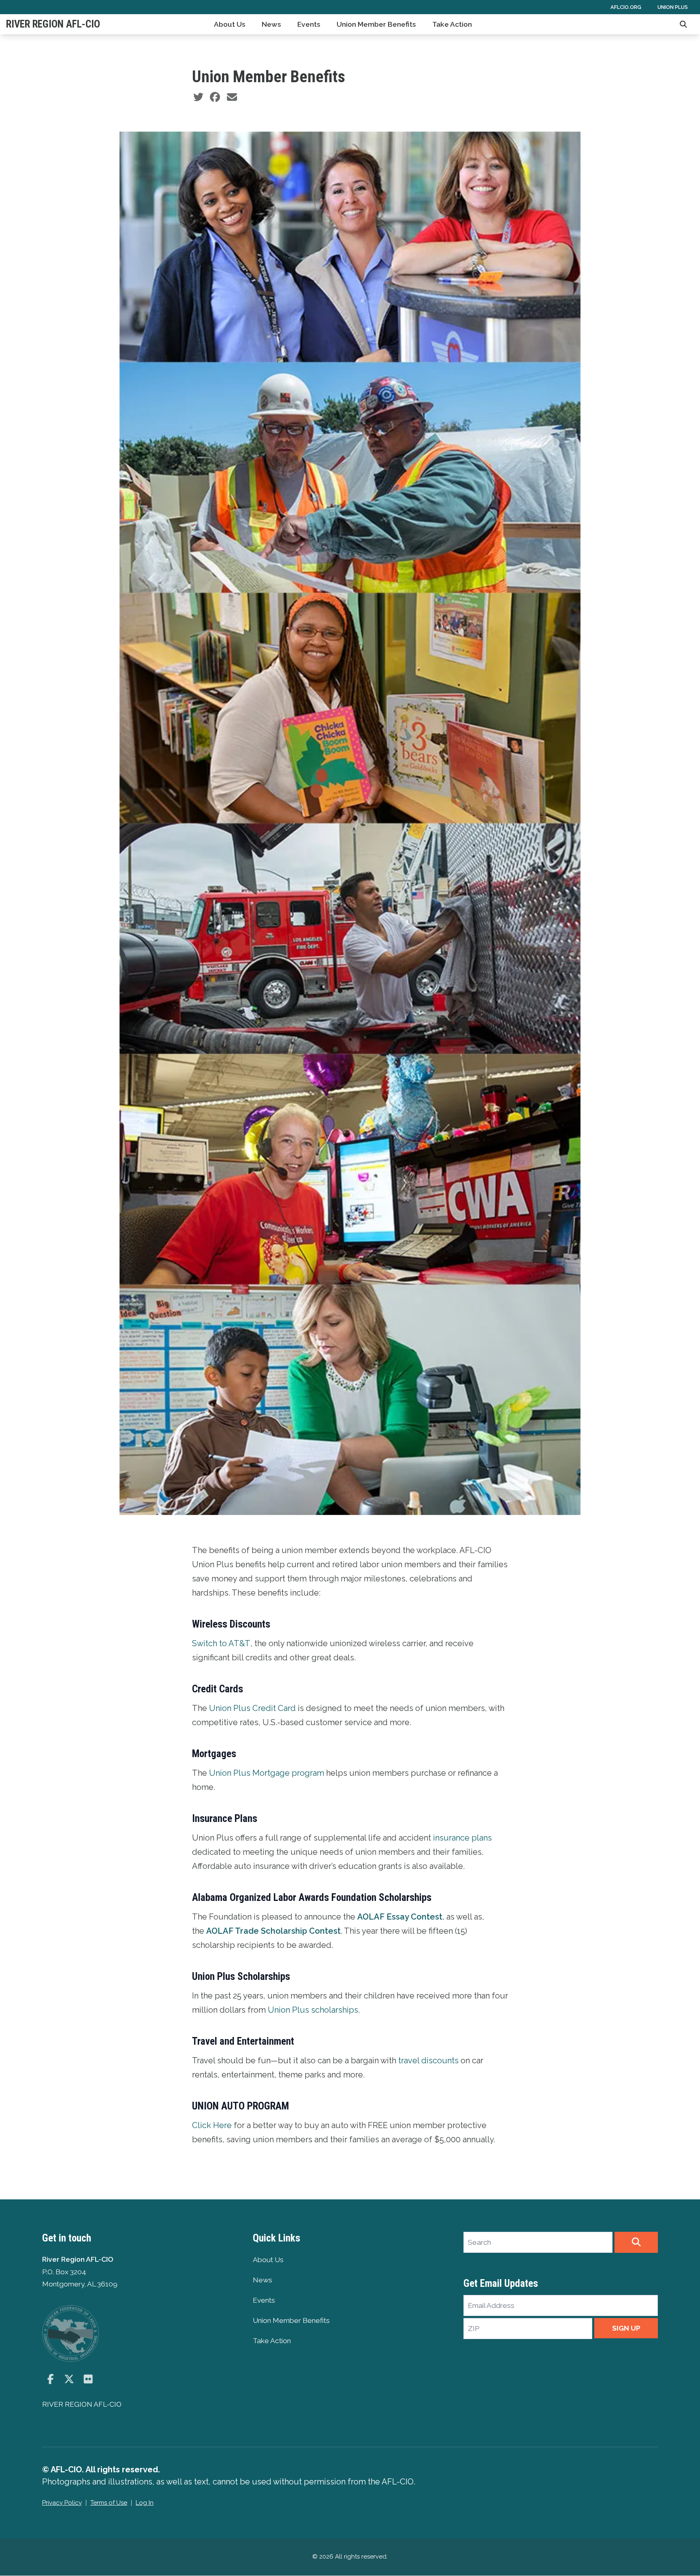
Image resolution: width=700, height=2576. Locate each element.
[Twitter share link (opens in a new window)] (198, 97)
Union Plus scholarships (313, 2010)
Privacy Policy (62, 2503)
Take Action (452, 24)
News (271, 24)
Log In (145, 2503)
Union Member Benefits (376, 24)
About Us (230, 24)
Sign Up (626, 2328)
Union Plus (673, 7)
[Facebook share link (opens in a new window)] (215, 97)
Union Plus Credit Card (252, 1708)
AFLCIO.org (626, 7)
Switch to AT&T (221, 1643)
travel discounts (428, 2060)
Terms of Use (109, 2503)
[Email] (232, 97)
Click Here (212, 2125)
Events (309, 24)
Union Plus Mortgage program (267, 1773)
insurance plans (462, 1838)
